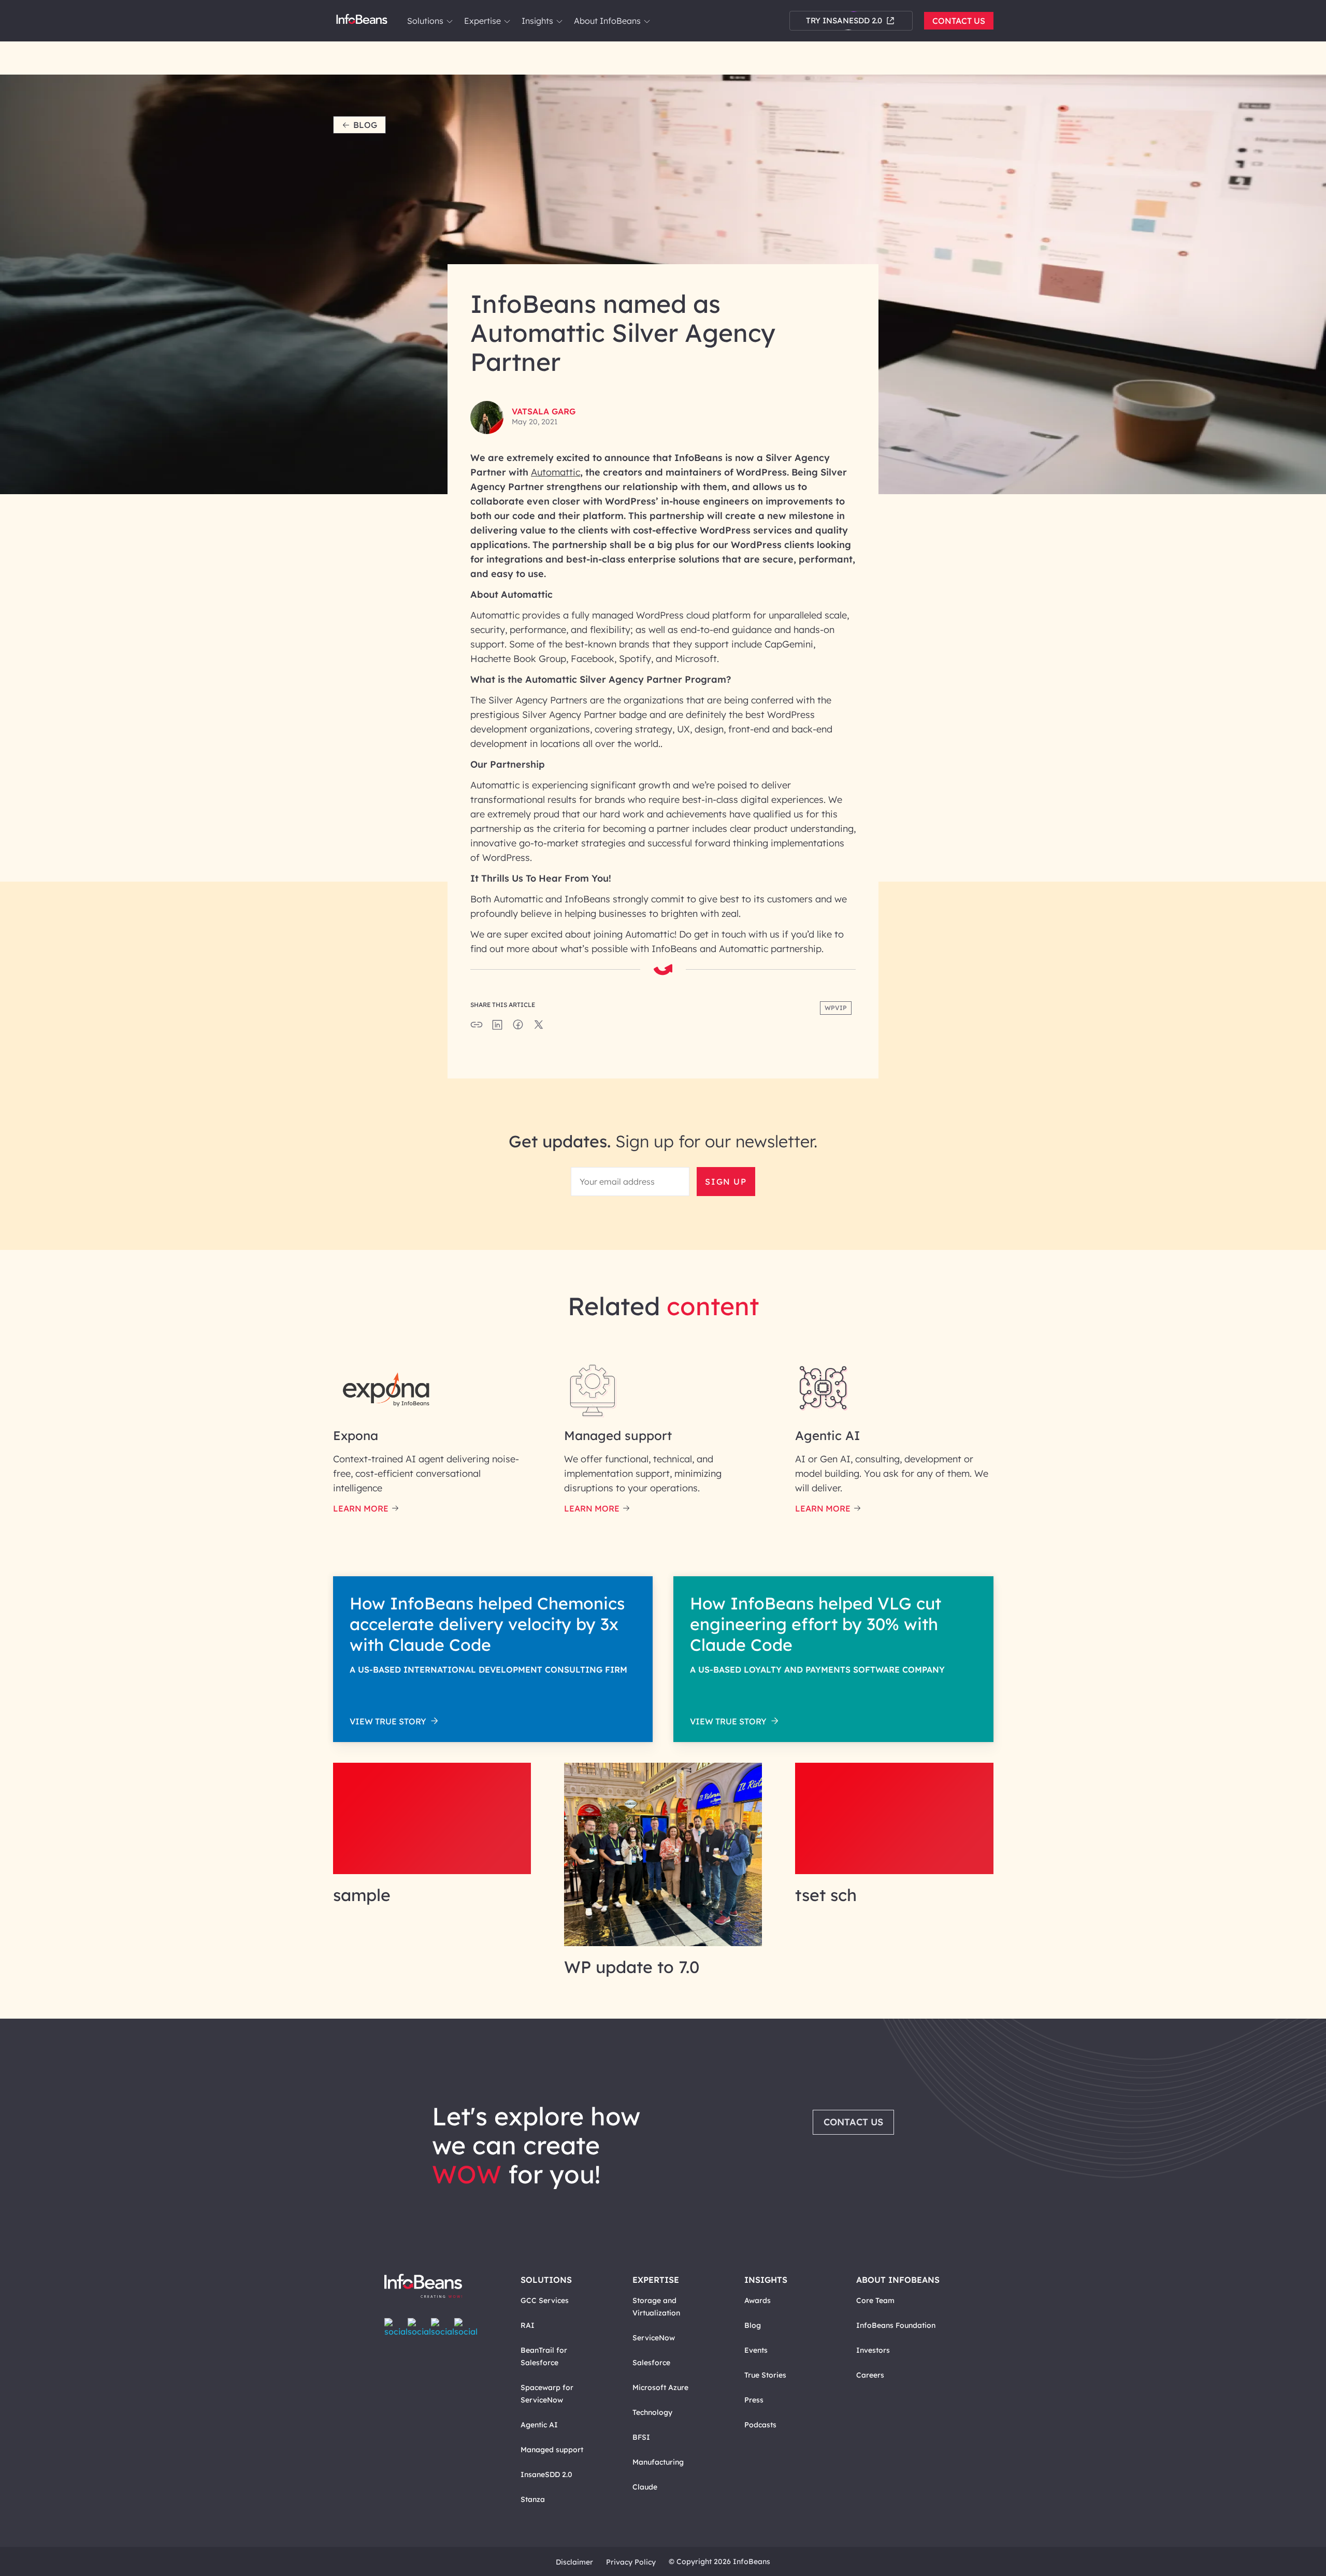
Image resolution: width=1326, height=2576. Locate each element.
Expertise (482, 21)
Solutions (425, 21)
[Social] (497, 1028)
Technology (652, 2412)
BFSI (641, 2437)
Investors (873, 2350)
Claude (645, 2487)
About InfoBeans (607, 21)
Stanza (533, 2499)
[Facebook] (396, 2327)
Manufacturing (658, 2462)
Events (756, 2350)
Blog (365, 125)
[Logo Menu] (362, 21)
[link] (450, 21)
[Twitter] (419, 2327)
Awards (758, 2300)
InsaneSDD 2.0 (546, 2474)
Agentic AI (539, 2425)
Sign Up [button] (726, 1182)
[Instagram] (443, 2327)
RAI (528, 2325)
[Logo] (434, 2287)
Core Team (875, 2300)
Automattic (556, 472)
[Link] (432, 1871)
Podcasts (760, 2425)
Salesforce (651, 2363)
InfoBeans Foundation (896, 2325)
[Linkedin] (466, 2327)
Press (754, 2400)
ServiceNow (654, 2338)
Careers (870, 2375)
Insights (537, 21)
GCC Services (545, 2300)
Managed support (552, 2450)
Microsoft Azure (660, 2387)
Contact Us (959, 21)
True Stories (765, 2375)
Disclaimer (574, 2562)
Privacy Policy (631, 2562)
